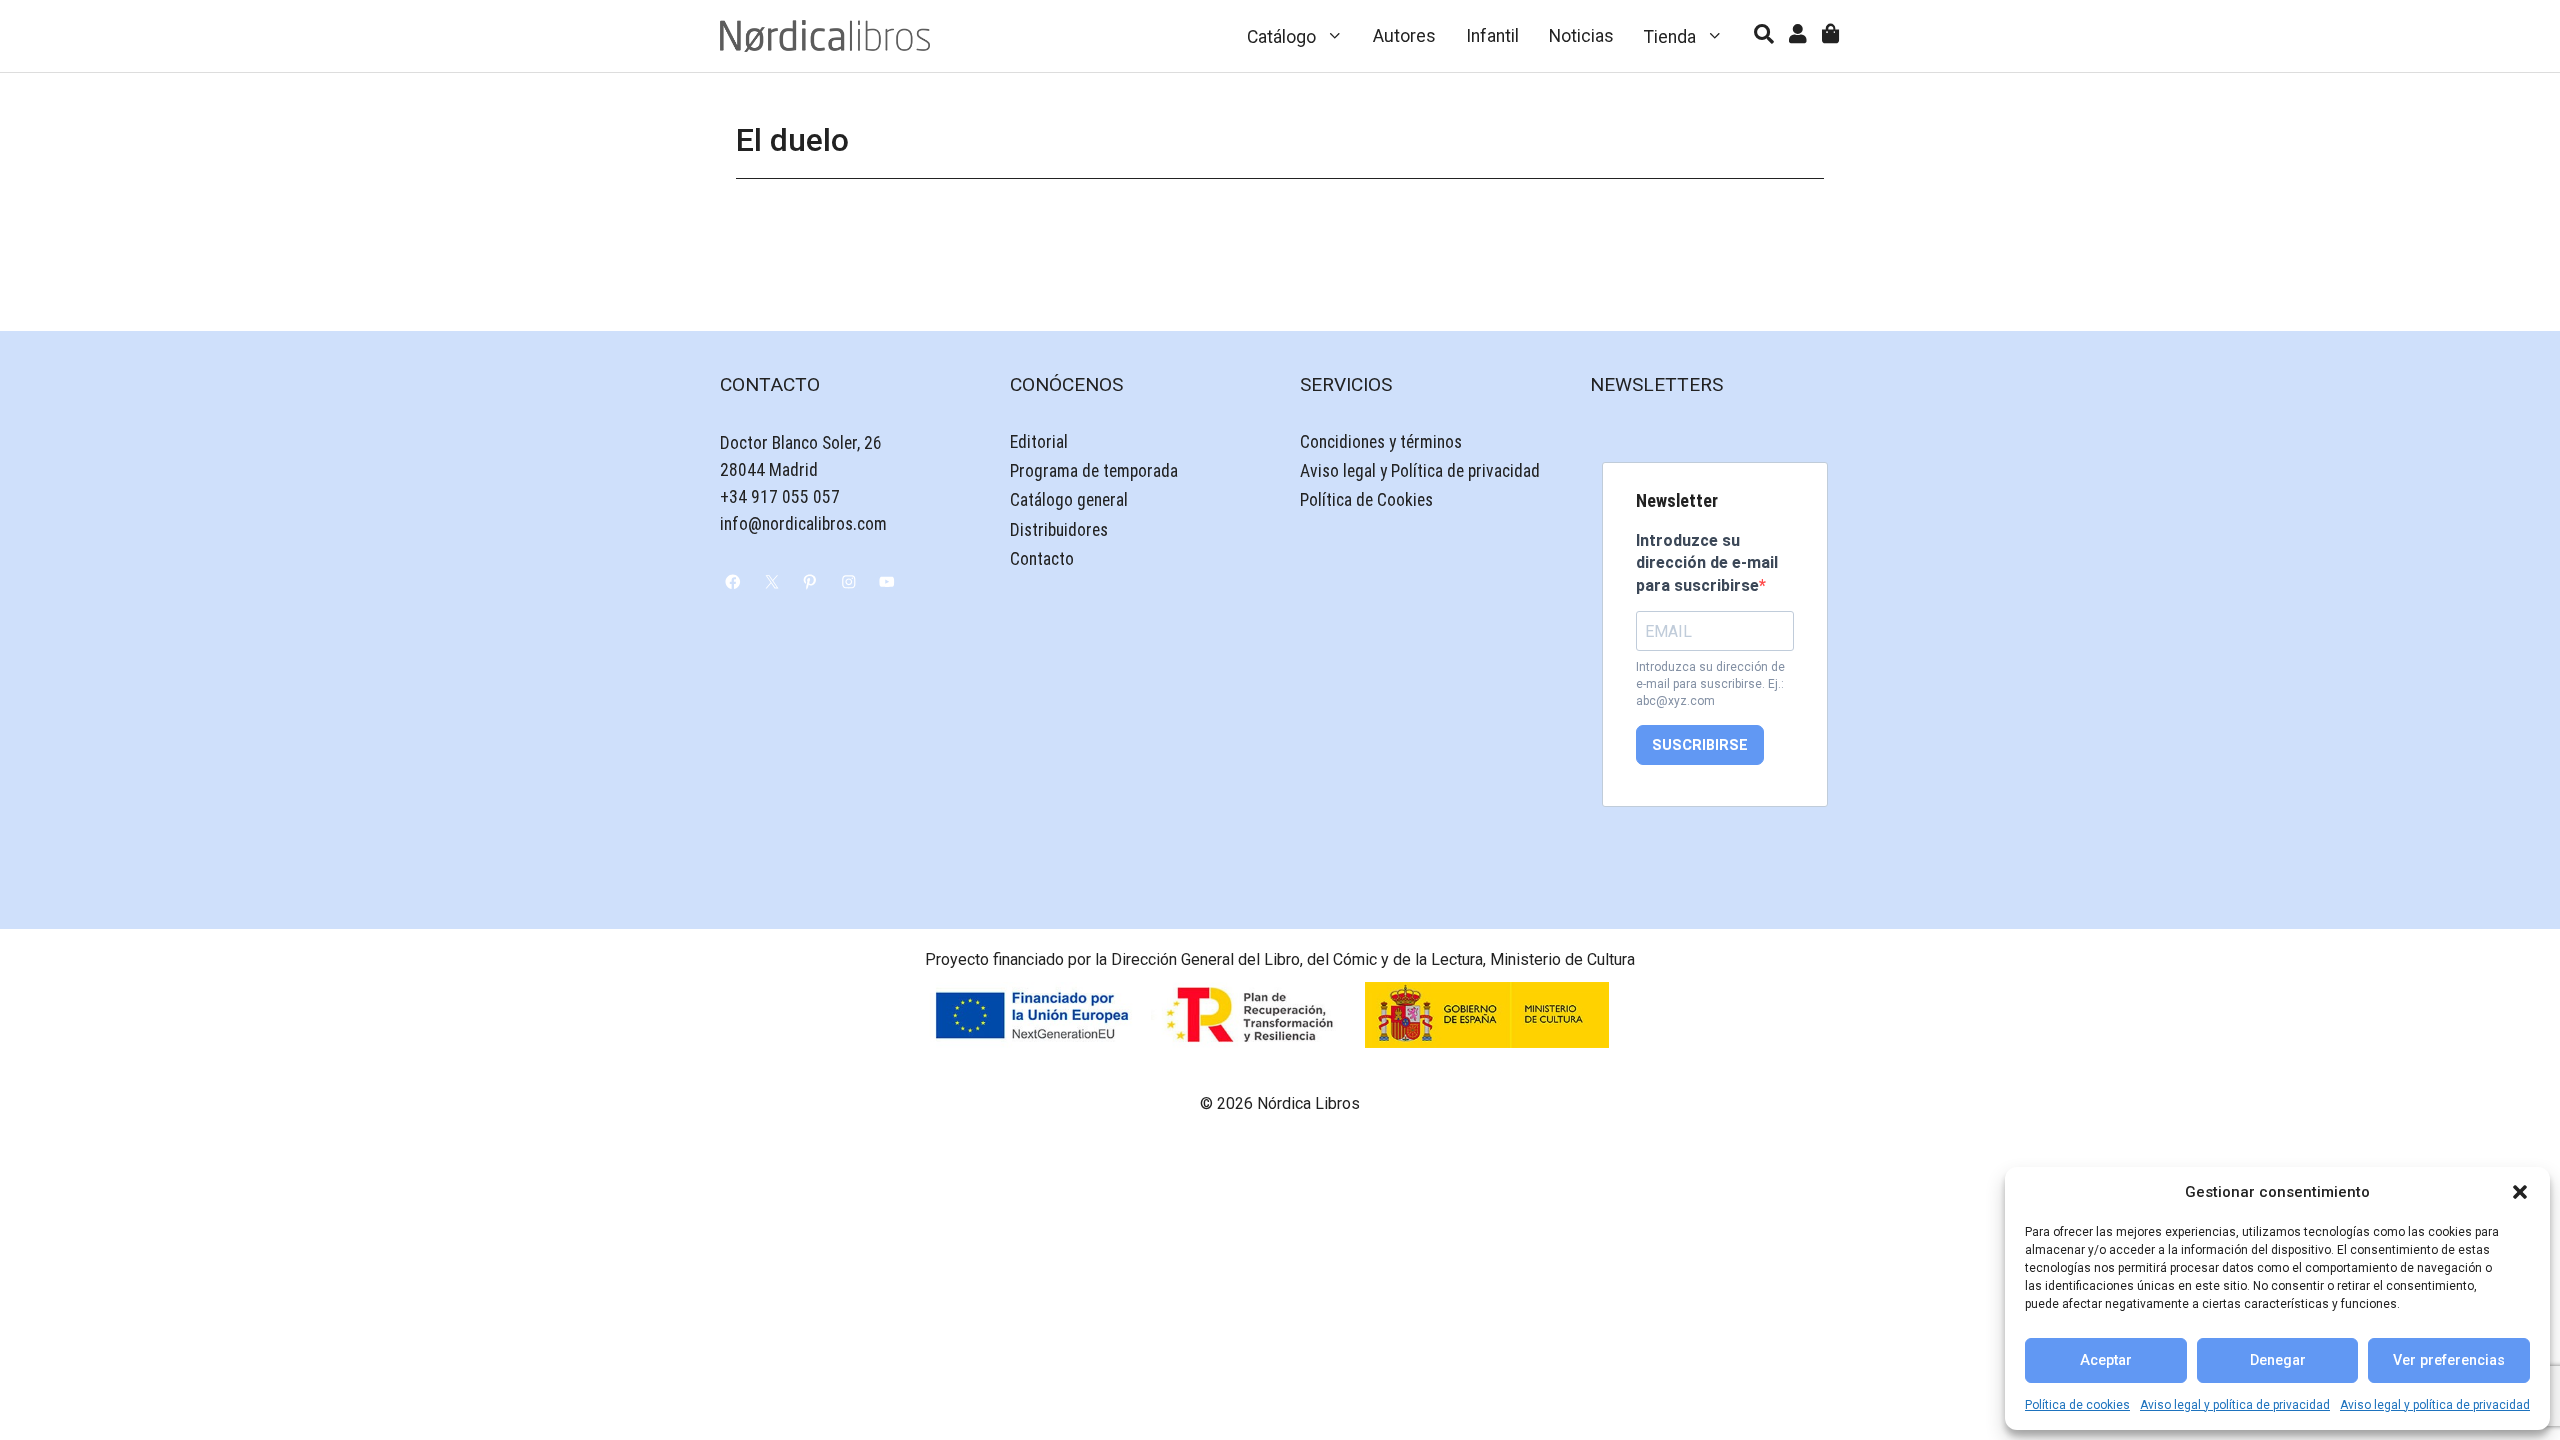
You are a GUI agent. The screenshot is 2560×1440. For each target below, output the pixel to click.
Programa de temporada (1094, 471)
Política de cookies (2077, 1405)
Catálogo (1281, 37)
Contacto (1042, 559)
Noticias (1581, 36)
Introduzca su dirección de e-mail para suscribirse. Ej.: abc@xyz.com (1710, 684)
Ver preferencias (2449, 1360)
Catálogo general (1069, 500)
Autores (1404, 36)
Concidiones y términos (1381, 442)
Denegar (2278, 1360)
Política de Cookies (1366, 500)
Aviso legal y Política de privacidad (1420, 471)
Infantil (1492, 36)
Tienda (1670, 37)
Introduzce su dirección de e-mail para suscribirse (1707, 563)
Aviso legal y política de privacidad (2235, 1405)
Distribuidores (1059, 530)
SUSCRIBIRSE (1700, 745)
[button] (2520, 1192)
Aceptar (2106, 1360)
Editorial (1039, 442)
